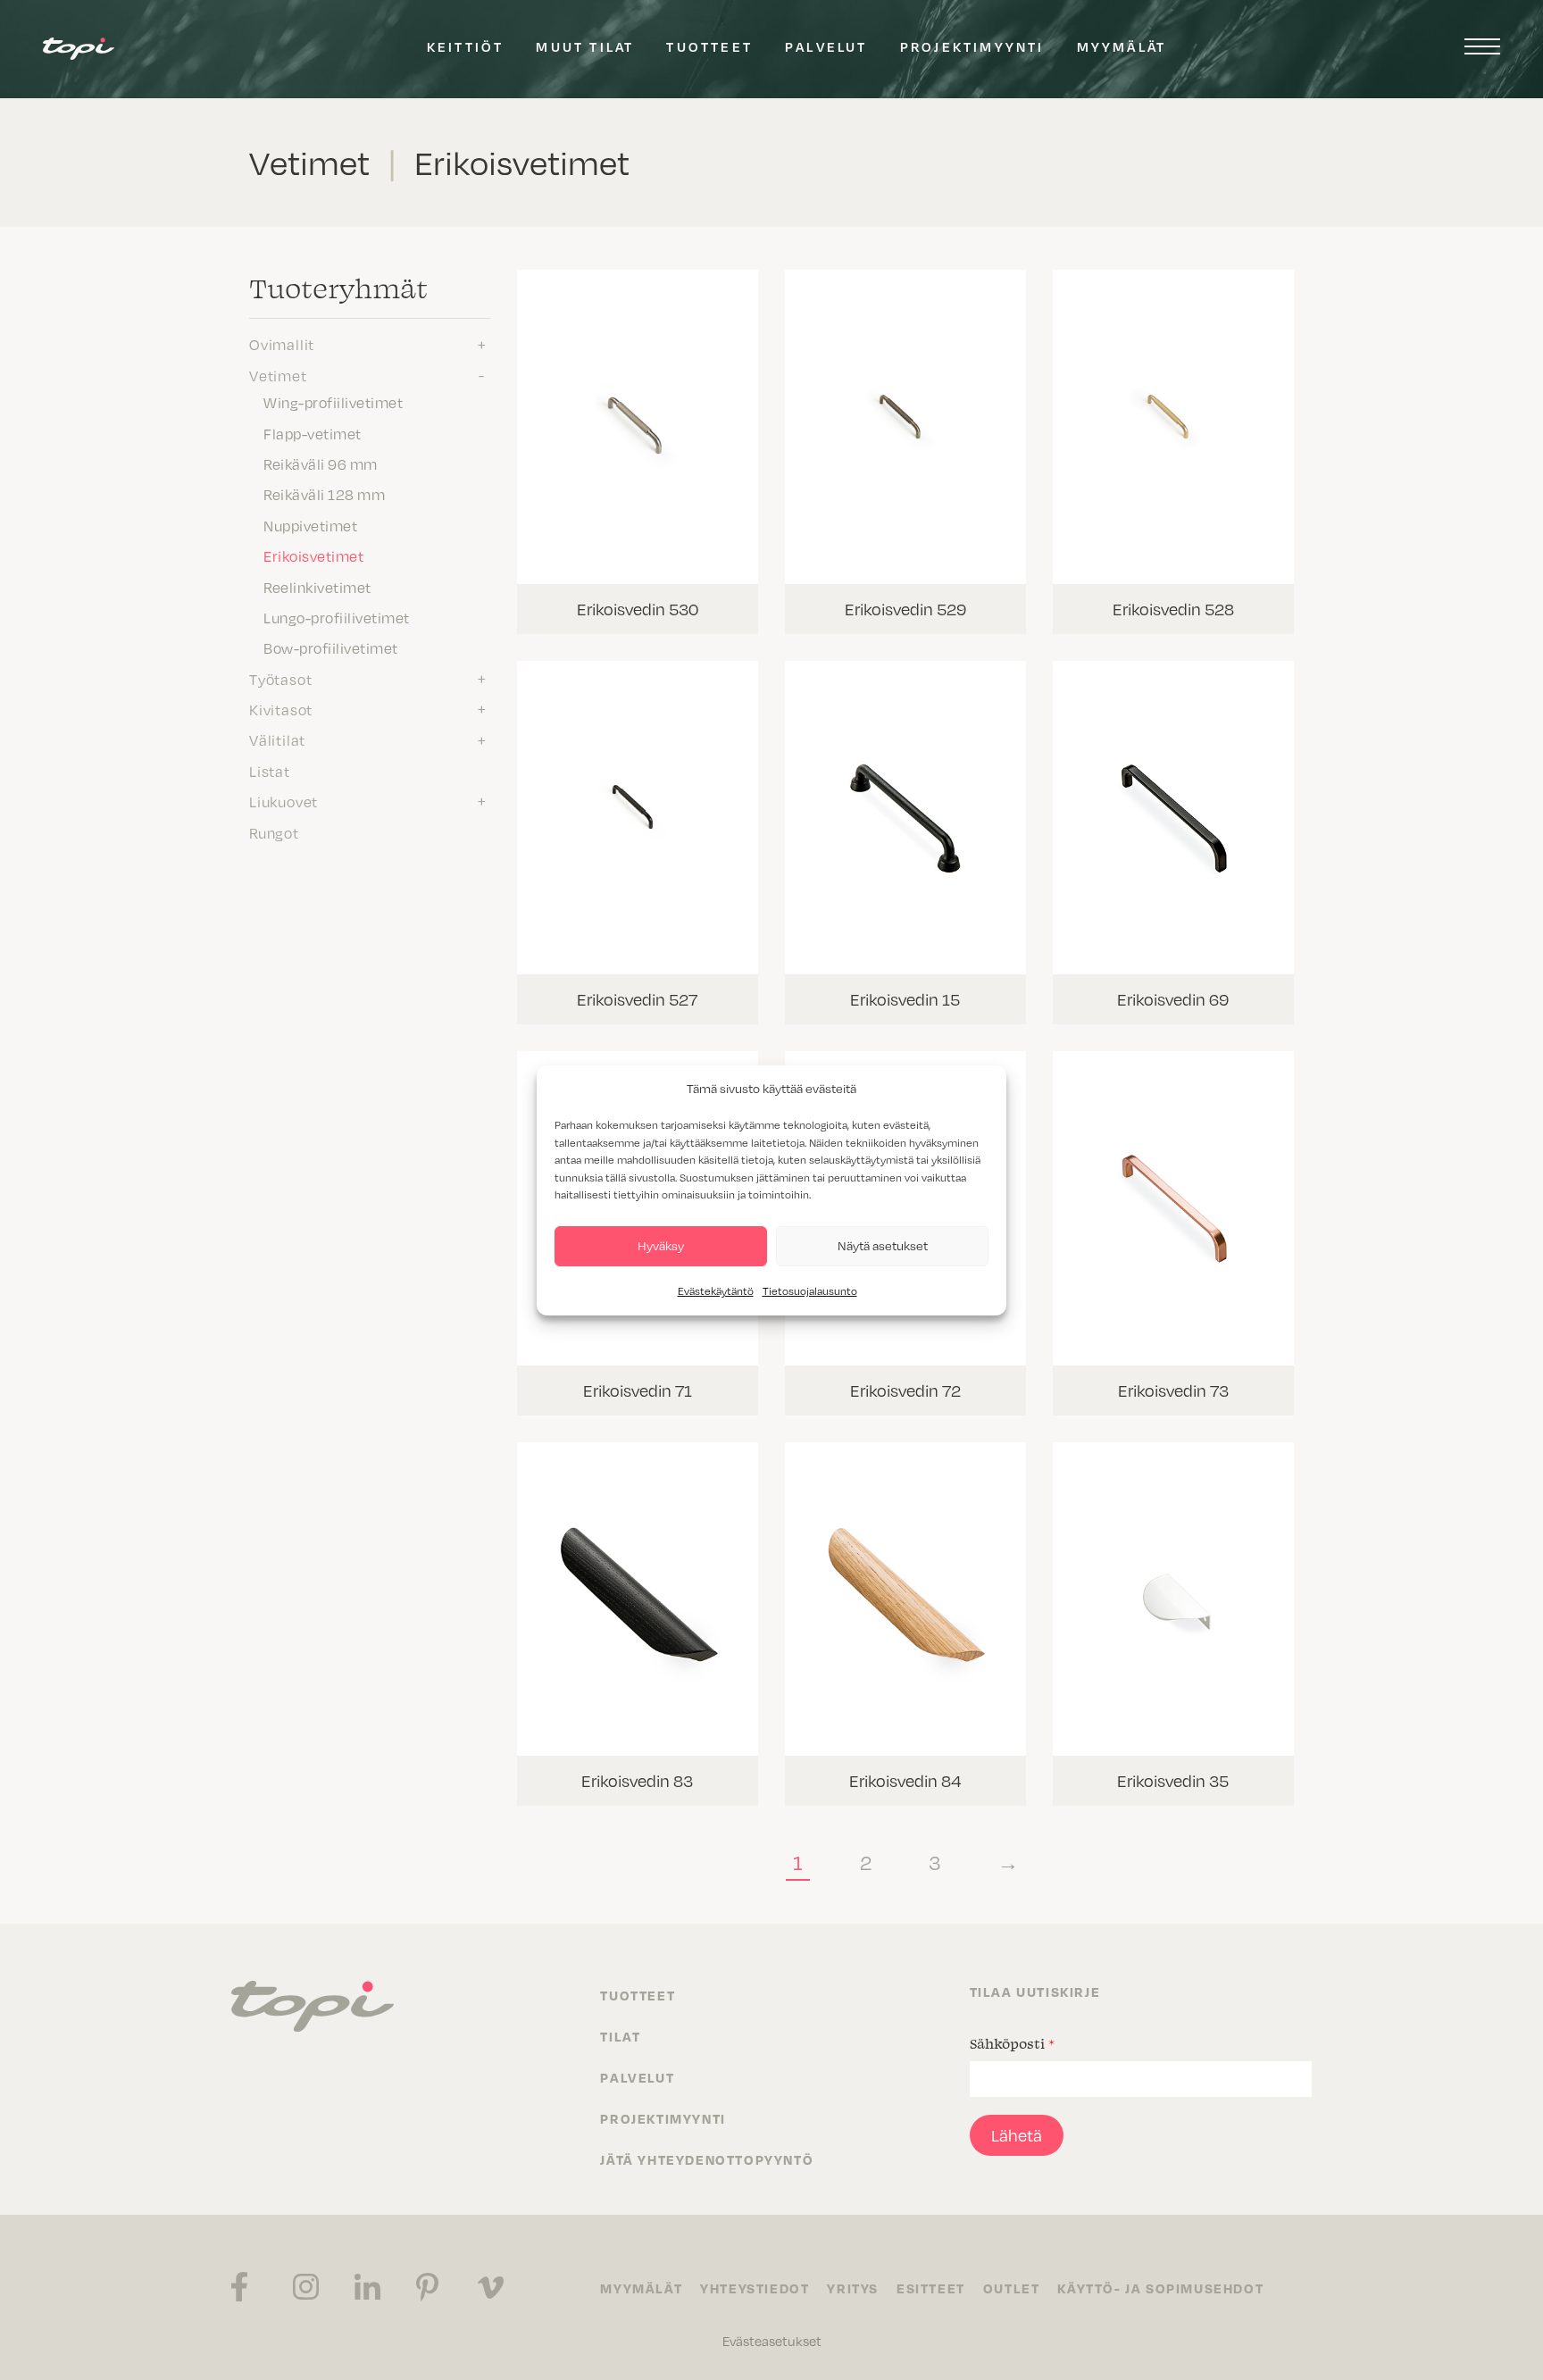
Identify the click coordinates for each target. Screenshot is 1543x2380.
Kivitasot (281, 710)
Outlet (1012, 2288)
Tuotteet (709, 46)
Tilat (620, 2036)
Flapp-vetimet (313, 434)
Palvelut (826, 46)
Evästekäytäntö (716, 1291)
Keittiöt (466, 46)
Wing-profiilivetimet (333, 403)
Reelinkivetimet (317, 588)
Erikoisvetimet (313, 556)
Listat (270, 772)
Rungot (274, 833)
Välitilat (277, 740)
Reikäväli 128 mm (324, 495)
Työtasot (280, 680)
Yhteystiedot (755, 2288)
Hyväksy (661, 1245)
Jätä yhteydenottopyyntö (707, 2159)
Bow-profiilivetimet (331, 648)
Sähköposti (1012, 2043)
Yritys (853, 2288)
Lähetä (1017, 2135)
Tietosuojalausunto (810, 1291)
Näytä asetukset (883, 1245)
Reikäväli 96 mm (321, 464)
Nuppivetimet (310, 526)
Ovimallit (282, 345)
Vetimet (278, 376)
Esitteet (931, 2288)
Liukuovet (284, 802)
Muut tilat (585, 46)
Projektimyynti (972, 46)
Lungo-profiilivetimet (337, 618)
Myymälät (1122, 46)
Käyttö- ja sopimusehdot (1160, 2288)
